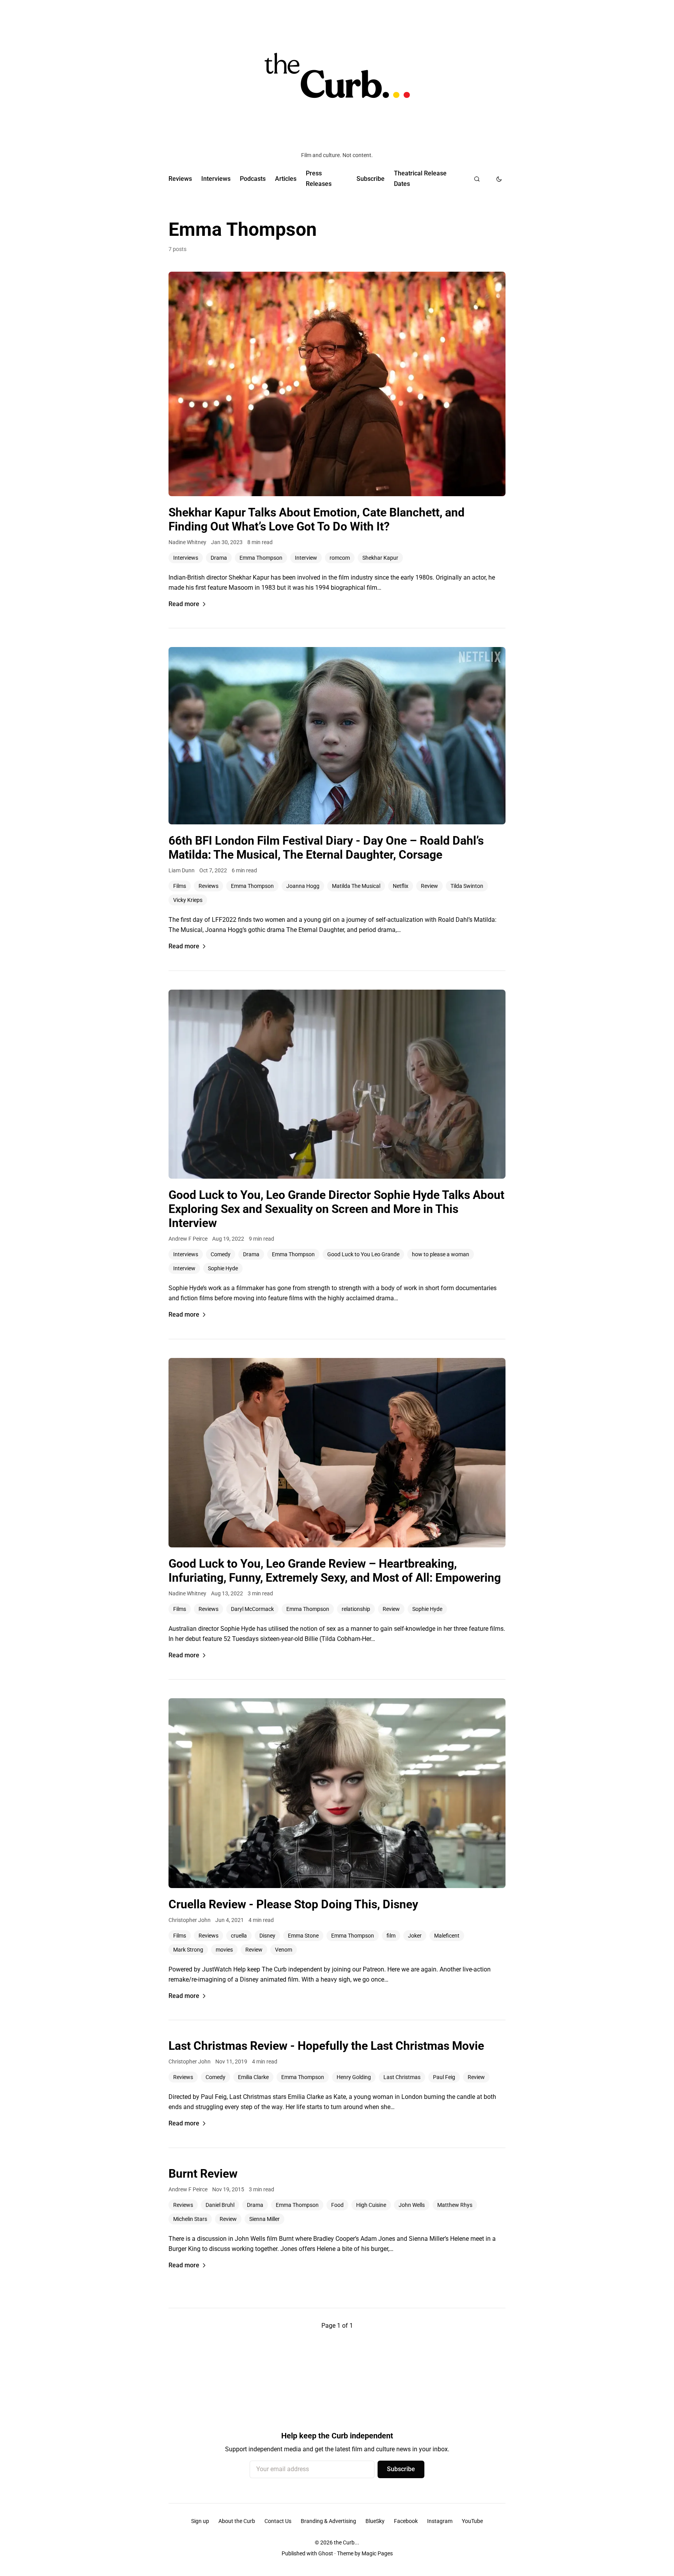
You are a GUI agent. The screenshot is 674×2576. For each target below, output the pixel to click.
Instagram (440, 2521)
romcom (340, 558)
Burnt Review (203, 2174)
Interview (306, 558)
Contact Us (278, 2521)
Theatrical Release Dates (420, 178)
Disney (267, 1936)
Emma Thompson (261, 558)
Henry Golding (354, 2077)
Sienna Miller (264, 2219)
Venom (284, 1950)
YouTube (472, 2521)
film (391, 1936)
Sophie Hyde (223, 1268)
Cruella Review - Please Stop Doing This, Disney (293, 1904)
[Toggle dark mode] (499, 179)
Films (180, 886)
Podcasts (253, 179)
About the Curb (237, 2521)
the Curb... (347, 2542)
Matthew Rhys (455, 2205)
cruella (239, 1936)
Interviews (216, 179)
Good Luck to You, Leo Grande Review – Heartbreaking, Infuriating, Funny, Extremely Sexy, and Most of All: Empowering (335, 1571)
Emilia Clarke (253, 2077)
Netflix (401, 886)
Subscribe (371, 179)
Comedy (221, 1254)
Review (429, 886)
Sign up (200, 2521)
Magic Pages (377, 2553)
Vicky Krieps (188, 900)
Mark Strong (188, 1950)
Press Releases (319, 178)
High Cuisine (371, 2205)
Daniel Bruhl (220, 2205)
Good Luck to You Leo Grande (363, 1254)
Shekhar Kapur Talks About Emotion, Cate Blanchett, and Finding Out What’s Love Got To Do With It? (317, 519)
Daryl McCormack (252, 1609)
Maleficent (447, 1936)
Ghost (326, 2553)
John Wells (412, 2205)
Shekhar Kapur (380, 558)
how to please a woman (441, 1254)
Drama (219, 558)
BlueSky (375, 2521)
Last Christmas (402, 2077)
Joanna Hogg (303, 886)
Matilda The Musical (356, 886)
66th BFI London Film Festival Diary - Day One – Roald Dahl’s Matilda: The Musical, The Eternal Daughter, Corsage (326, 848)
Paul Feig (444, 2077)
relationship (356, 1609)
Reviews (180, 179)
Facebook (406, 2521)
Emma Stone (303, 1936)
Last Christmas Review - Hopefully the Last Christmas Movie (326, 2046)
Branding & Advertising (328, 2521)
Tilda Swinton (467, 886)
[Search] (477, 179)
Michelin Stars (190, 2219)
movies (224, 1950)
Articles (286, 179)
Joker (415, 1936)
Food (337, 2205)
